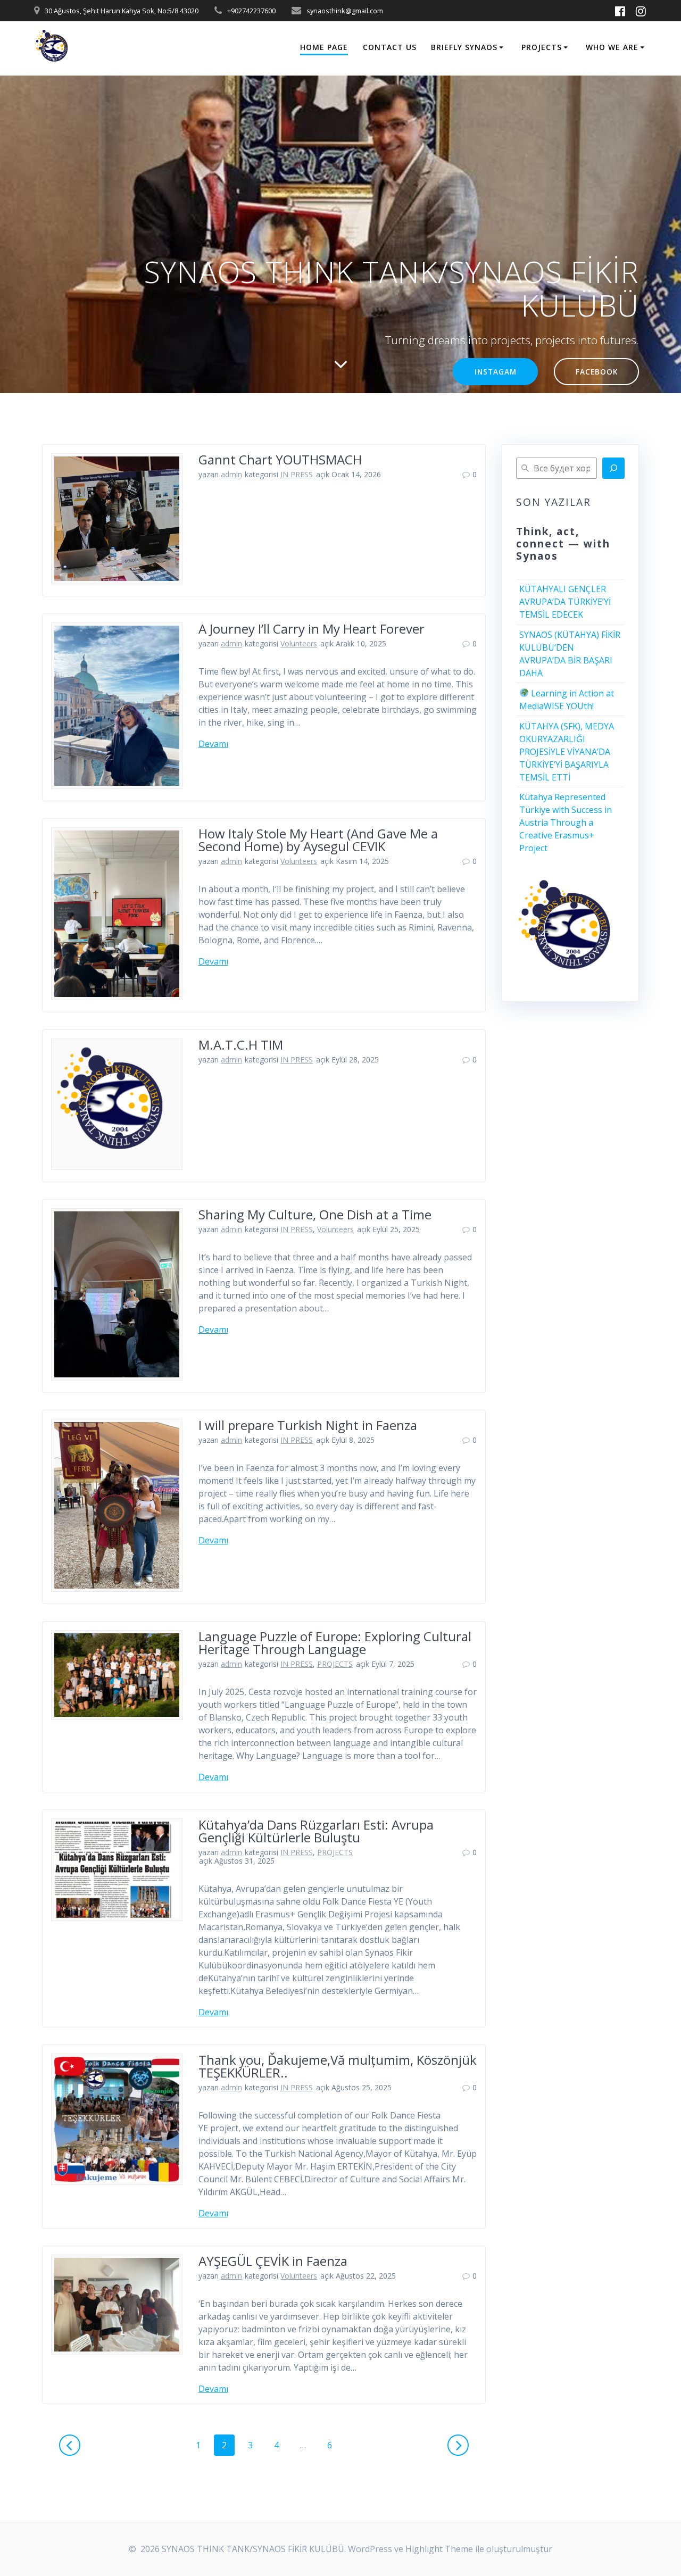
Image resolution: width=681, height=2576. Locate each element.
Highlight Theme (439, 2549)
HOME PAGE (324, 47)
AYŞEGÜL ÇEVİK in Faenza (273, 2261)
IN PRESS (297, 474)
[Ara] (613, 468)
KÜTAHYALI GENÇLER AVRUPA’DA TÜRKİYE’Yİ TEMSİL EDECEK (565, 602)
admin (231, 474)
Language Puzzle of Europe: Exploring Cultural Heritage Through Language (335, 1643)
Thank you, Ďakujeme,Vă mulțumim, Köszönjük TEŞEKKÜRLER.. (338, 2066)
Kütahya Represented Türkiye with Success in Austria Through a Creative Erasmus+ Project (566, 822)
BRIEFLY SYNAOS (464, 47)
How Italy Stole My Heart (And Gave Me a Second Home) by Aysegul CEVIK (318, 840)
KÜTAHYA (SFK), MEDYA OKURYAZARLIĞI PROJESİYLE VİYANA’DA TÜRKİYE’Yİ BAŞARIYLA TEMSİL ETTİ (567, 752)
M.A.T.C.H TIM (241, 1045)
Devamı (213, 744)
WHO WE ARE (612, 47)
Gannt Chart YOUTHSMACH (280, 459)
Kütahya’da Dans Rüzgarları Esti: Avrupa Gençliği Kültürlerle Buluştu (316, 1831)
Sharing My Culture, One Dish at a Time (315, 1214)
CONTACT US (390, 47)
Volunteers (299, 643)
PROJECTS (542, 47)
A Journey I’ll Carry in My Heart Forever (312, 629)
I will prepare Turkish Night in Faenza (308, 1425)
